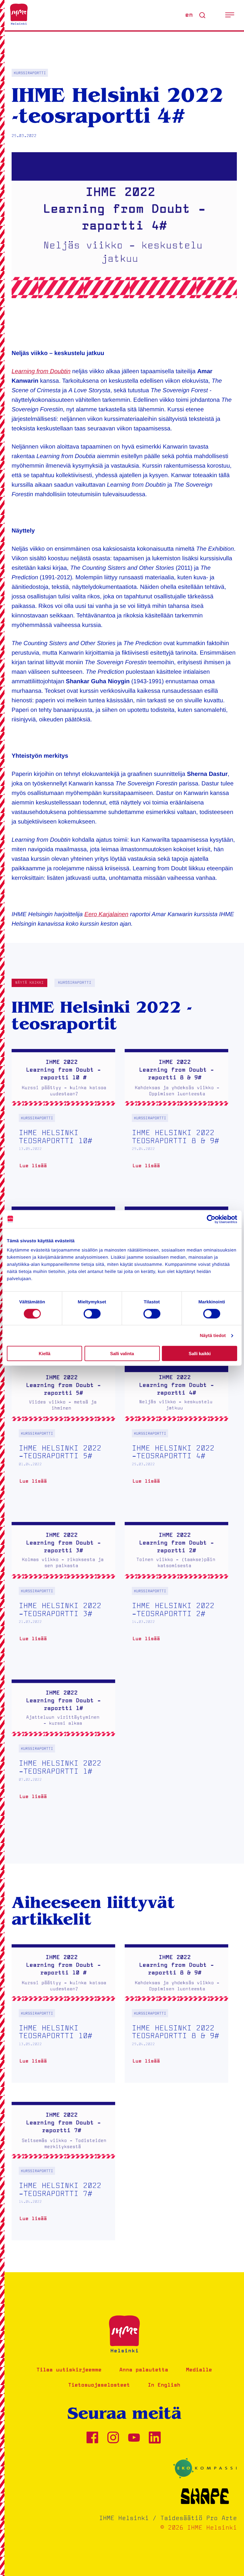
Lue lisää (36, 1168)
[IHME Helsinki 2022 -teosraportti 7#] (63, 2171)
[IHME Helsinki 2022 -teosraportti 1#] (63, 1749)
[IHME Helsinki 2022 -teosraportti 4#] (176, 1434)
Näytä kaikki (29, 983)
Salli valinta (122, 1354)
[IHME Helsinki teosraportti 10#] (63, 1118)
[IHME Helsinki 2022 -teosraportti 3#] (63, 1591)
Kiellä (44, 1354)
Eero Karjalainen (107, 914)
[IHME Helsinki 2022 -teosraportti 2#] (176, 1591)
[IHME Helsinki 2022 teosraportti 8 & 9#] (176, 1118)
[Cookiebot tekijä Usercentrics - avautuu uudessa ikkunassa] (211, 1219)
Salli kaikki (200, 1354)
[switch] (92, 1313)
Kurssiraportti (75, 983)
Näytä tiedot (213, 1335)
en (189, 15)
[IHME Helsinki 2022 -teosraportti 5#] (63, 1434)
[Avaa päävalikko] (230, 15)
